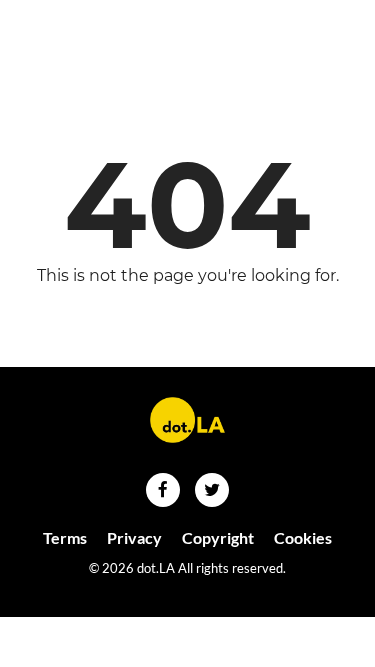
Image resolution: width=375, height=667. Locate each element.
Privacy (134, 537)
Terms (65, 537)
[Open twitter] (212, 490)
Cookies (303, 537)
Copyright (218, 537)
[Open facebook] (163, 490)
